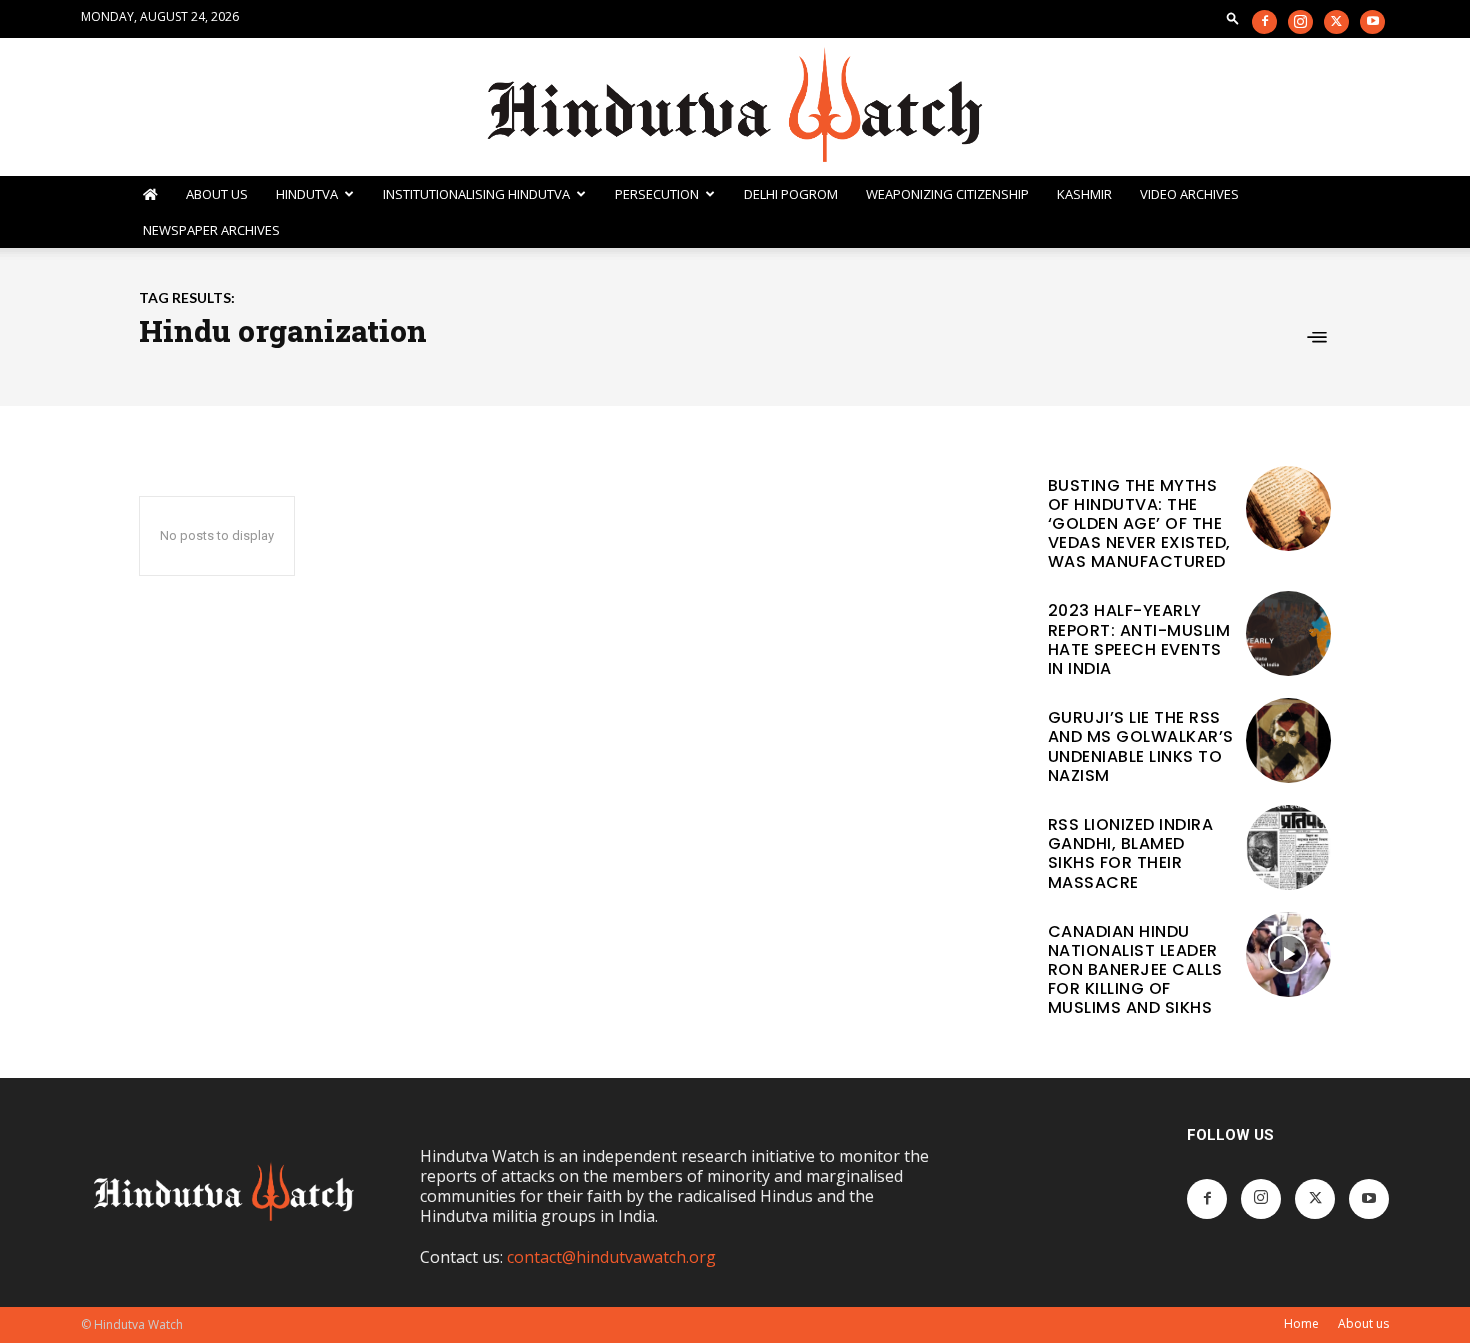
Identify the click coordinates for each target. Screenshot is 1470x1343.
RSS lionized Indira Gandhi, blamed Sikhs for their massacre (1131, 853)
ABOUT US (217, 194)
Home (1301, 1323)
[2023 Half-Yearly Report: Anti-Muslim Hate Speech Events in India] (1288, 633)
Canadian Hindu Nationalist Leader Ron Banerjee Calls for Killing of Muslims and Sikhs (1135, 970)
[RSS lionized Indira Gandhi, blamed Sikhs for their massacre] (1288, 847)
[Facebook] (1264, 22)
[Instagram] (1300, 22)
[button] (1233, 17)
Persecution (657, 194)
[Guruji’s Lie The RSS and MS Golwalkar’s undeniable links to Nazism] (1288, 740)
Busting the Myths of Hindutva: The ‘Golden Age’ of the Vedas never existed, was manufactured (1139, 524)
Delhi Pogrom (791, 194)
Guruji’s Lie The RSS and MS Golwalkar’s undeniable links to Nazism (1141, 746)
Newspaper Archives (211, 230)
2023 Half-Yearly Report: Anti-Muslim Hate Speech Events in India (1139, 639)
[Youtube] (1372, 22)
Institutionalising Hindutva (476, 194)
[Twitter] (1336, 22)
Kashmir (1084, 194)
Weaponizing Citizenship (947, 194)
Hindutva (307, 194)
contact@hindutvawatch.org (611, 1257)
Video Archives (1189, 194)
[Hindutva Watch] (735, 107)
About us (1363, 1323)
